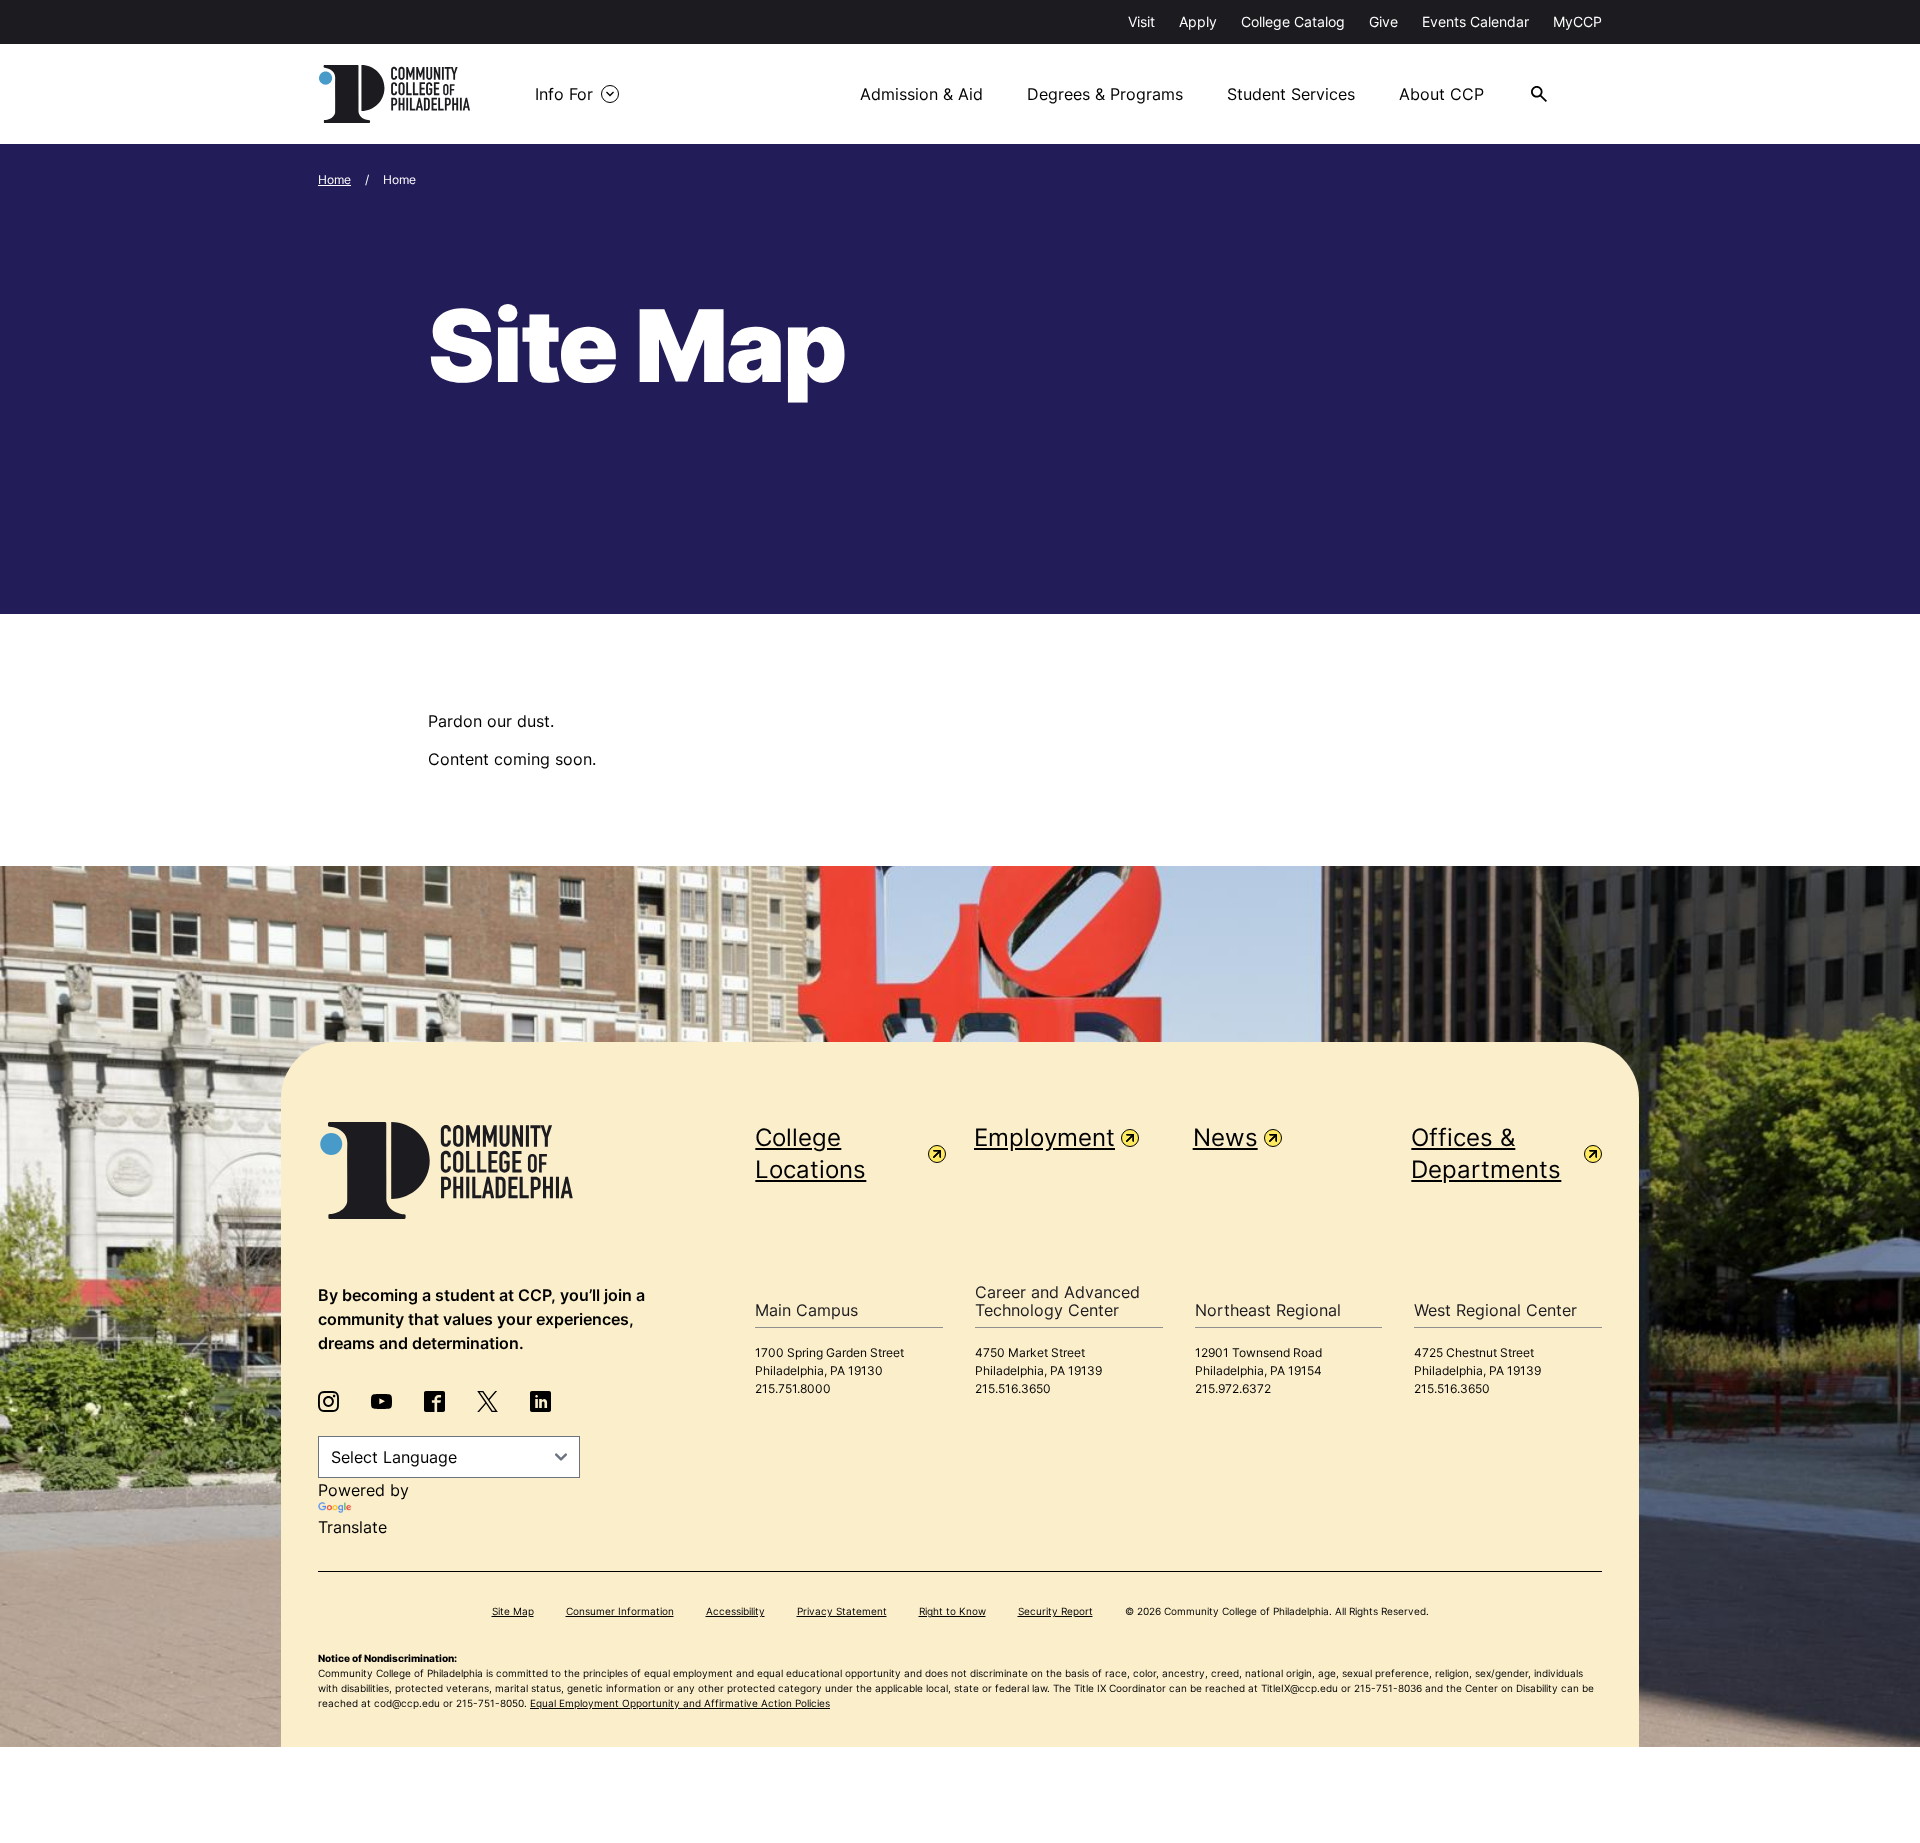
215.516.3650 (1013, 1388)
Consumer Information (620, 1611)
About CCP (1441, 94)
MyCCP (1577, 21)
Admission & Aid (921, 94)
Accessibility (735, 1611)
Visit (1141, 21)
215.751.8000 (793, 1388)
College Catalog (1293, 21)
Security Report (1055, 1611)
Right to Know (952, 1611)
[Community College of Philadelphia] (394, 94)
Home (334, 179)
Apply (1198, 21)
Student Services (1291, 94)
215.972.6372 (1233, 1388)
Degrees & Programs (1105, 94)
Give (1383, 21)
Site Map (513, 1611)
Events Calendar (1475, 21)
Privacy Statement (842, 1611)
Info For (564, 94)
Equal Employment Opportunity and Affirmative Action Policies (680, 1703)
